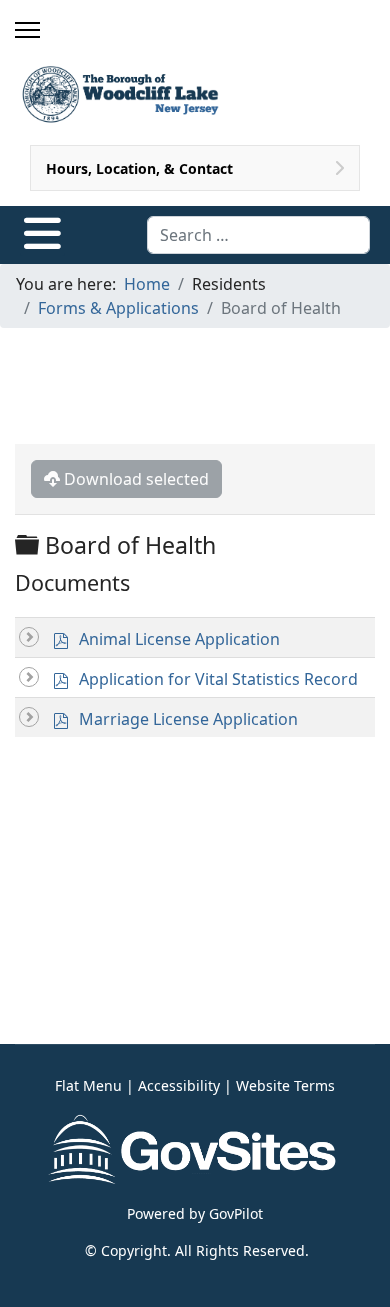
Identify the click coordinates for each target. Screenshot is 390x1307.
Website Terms (285, 1085)
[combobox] (258, 235)
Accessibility (179, 1085)
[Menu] (27, 30)
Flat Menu (88, 1085)
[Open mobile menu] (42, 233)
